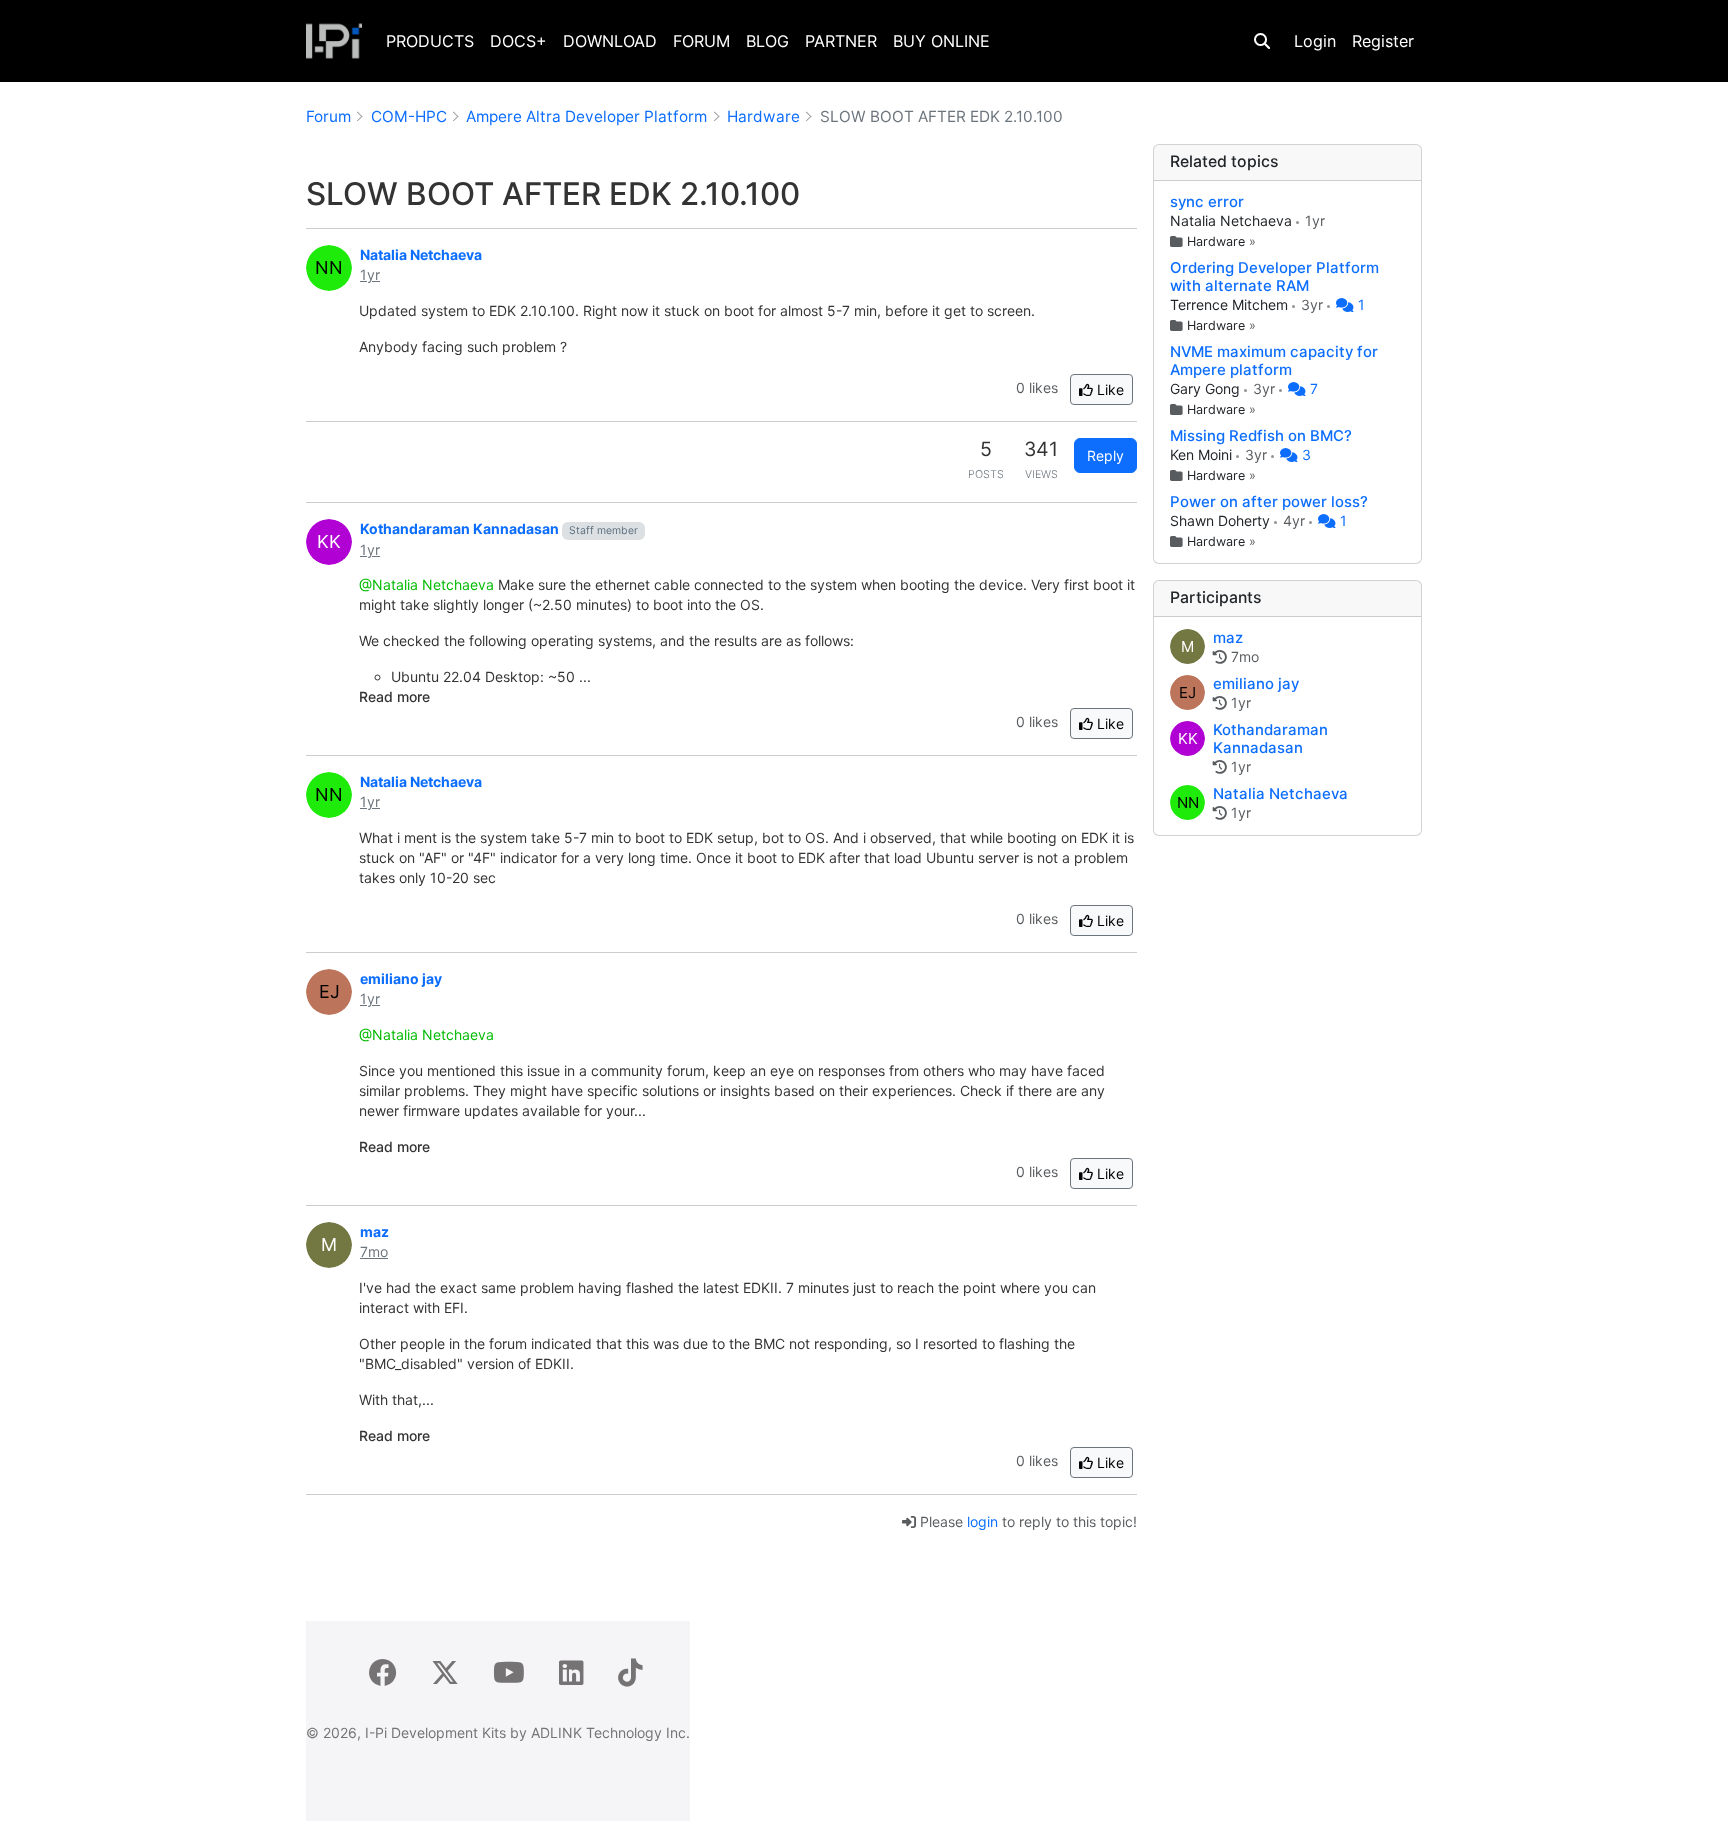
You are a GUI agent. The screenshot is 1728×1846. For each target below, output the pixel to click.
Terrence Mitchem (1231, 304)
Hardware (1216, 241)
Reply (1105, 455)
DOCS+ (518, 41)
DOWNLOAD (610, 41)
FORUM (701, 41)
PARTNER (841, 41)
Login (1315, 41)
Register (1383, 41)
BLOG (767, 41)
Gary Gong (1207, 388)
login (982, 1521)
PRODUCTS (430, 41)
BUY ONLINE (941, 41)
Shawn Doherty (1222, 520)
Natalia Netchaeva (1233, 220)
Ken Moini (1203, 454)
